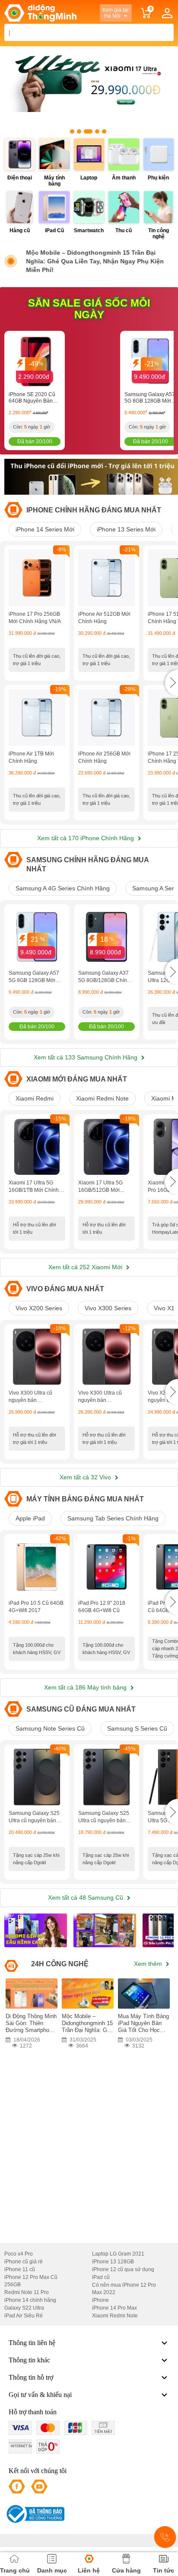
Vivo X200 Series (39, 1308)
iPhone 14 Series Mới (45, 529)
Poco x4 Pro (19, 2254)
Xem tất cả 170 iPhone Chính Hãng (86, 838)
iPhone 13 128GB (113, 2262)
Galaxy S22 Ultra (24, 2308)
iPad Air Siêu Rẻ (24, 2316)
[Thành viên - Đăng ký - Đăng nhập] (167, 13)
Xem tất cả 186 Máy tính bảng (86, 1687)
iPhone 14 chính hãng (30, 2300)
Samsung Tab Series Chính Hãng (113, 1518)
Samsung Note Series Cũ (50, 1728)
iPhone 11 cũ (20, 2269)
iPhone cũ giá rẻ (24, 2262)
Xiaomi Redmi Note (102, 1098)
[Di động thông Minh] (40, 13)
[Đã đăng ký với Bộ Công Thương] (34, 2514)
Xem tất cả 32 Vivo (86, 1477)
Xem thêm (149, 1964)
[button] (172, 683)
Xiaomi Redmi (35, 1098)
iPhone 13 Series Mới (126, 529)
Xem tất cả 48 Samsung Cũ (86, 1898)
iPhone (100, 2300)
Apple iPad (30, 1518)
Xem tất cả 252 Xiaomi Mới (86, 1267)
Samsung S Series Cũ (137, 1728)
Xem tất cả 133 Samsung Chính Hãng (86, 1057)
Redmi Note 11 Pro (27, 2292)
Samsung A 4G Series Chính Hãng (63, 888)
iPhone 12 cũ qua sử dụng (123, 2269)
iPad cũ (101, 2277)
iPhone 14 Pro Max (114, 2308)
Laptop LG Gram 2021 (118, 2254)
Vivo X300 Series (108, 1308)
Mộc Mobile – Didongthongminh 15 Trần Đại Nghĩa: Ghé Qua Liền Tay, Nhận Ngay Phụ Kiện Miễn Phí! (95, 261)
